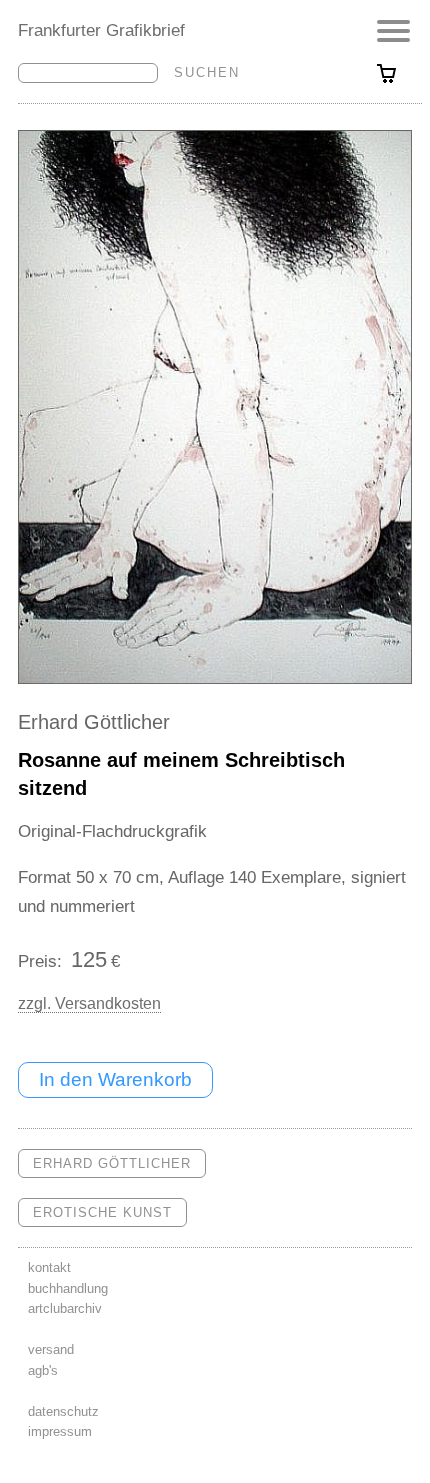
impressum (60, 1431)
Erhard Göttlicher (94, 722)
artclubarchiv (65, 1308)
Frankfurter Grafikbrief (101, 30)
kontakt (49, 1267)
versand (51, 1349)
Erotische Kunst (102, 1212)
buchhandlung (68, 1288)
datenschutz (63, 1411)
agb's (43, 1370)
